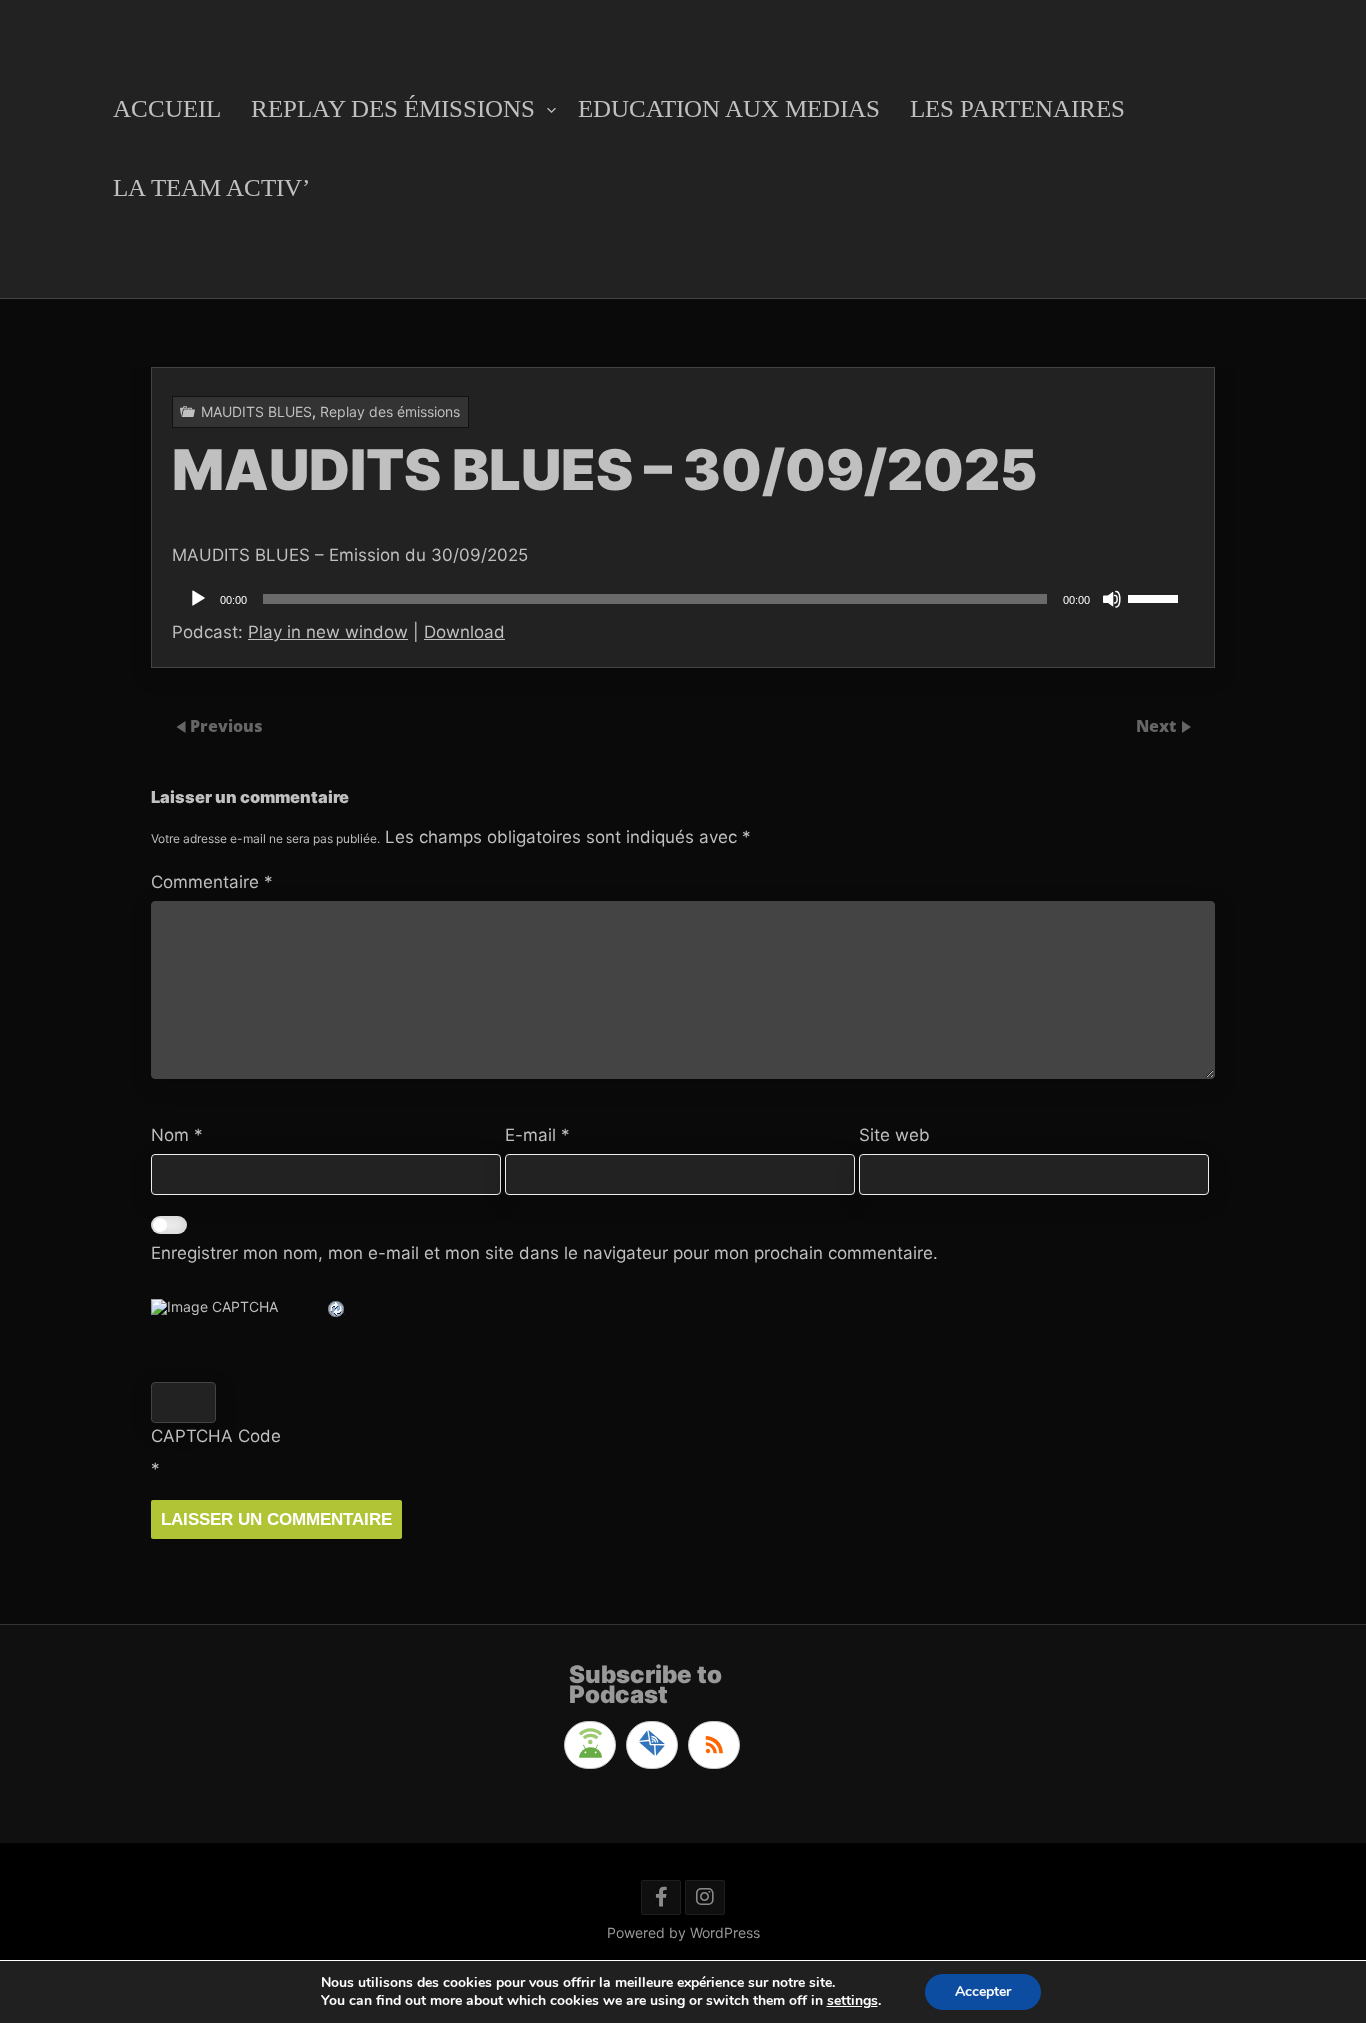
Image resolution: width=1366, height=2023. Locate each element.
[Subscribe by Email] (652, 1745)
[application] (683, 599)
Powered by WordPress (683, 1932)
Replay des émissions (393, 108)
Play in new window (328, 632)
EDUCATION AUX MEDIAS (729, 108)
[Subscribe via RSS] (714, 1745)
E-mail (537, 1135)
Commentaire (212, 882)
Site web (894, 1135)
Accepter (983, 1991)
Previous (226, 726)
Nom (177, 1135)
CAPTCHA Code (216, 1436)
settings (852, 2001)
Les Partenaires (1017, 108)
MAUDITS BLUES (256, 411)
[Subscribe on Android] (590, 1745)
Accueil (167, 108)
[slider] (1156, 597)
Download (464, 632)
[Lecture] (198, 599)
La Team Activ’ (211, 187)
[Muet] (1112, 599)
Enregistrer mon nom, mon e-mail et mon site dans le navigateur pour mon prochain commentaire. (544, 1253)
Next (1158, 726)
